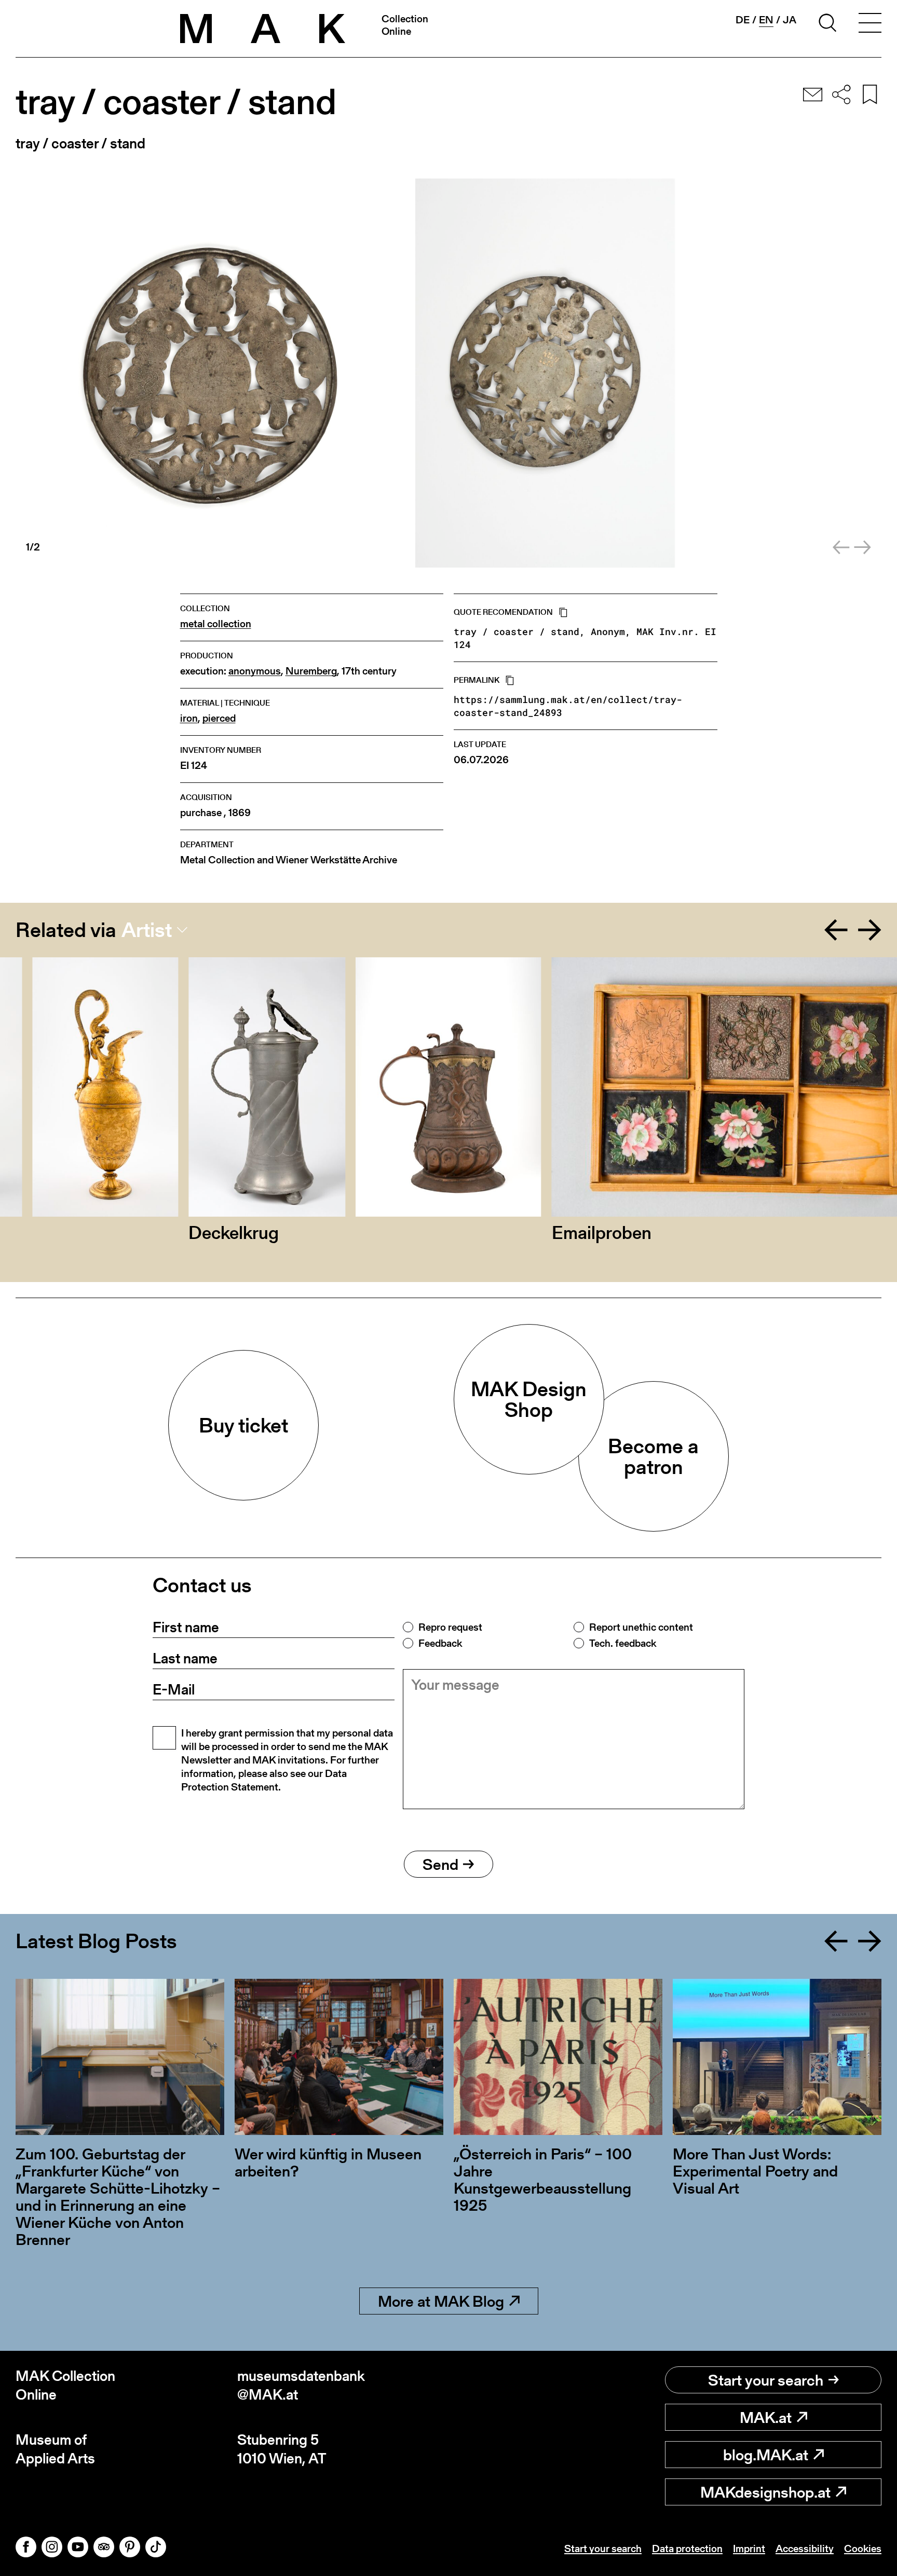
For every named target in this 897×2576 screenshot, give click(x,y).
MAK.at (766, 2417)
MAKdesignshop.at (765, 2492)
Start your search (766, 2380)
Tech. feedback (623, 1643)
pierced (219, 718)
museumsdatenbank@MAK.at (301, 2385)
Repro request (450, 1627)
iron (189, 718)
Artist (147, 930)
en (766, 20)
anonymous (255, 671)
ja (790, 20)
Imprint (749, 2549)
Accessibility (805, 2549)
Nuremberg (311, 671)
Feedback (440, 1643)
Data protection (687, 2549)
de (743, 20)
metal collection (216, 624)
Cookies (863, 2549)
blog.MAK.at (766, 2455)
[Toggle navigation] (870, 24)
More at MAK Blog (441, 2301)
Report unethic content (641, 1627)
